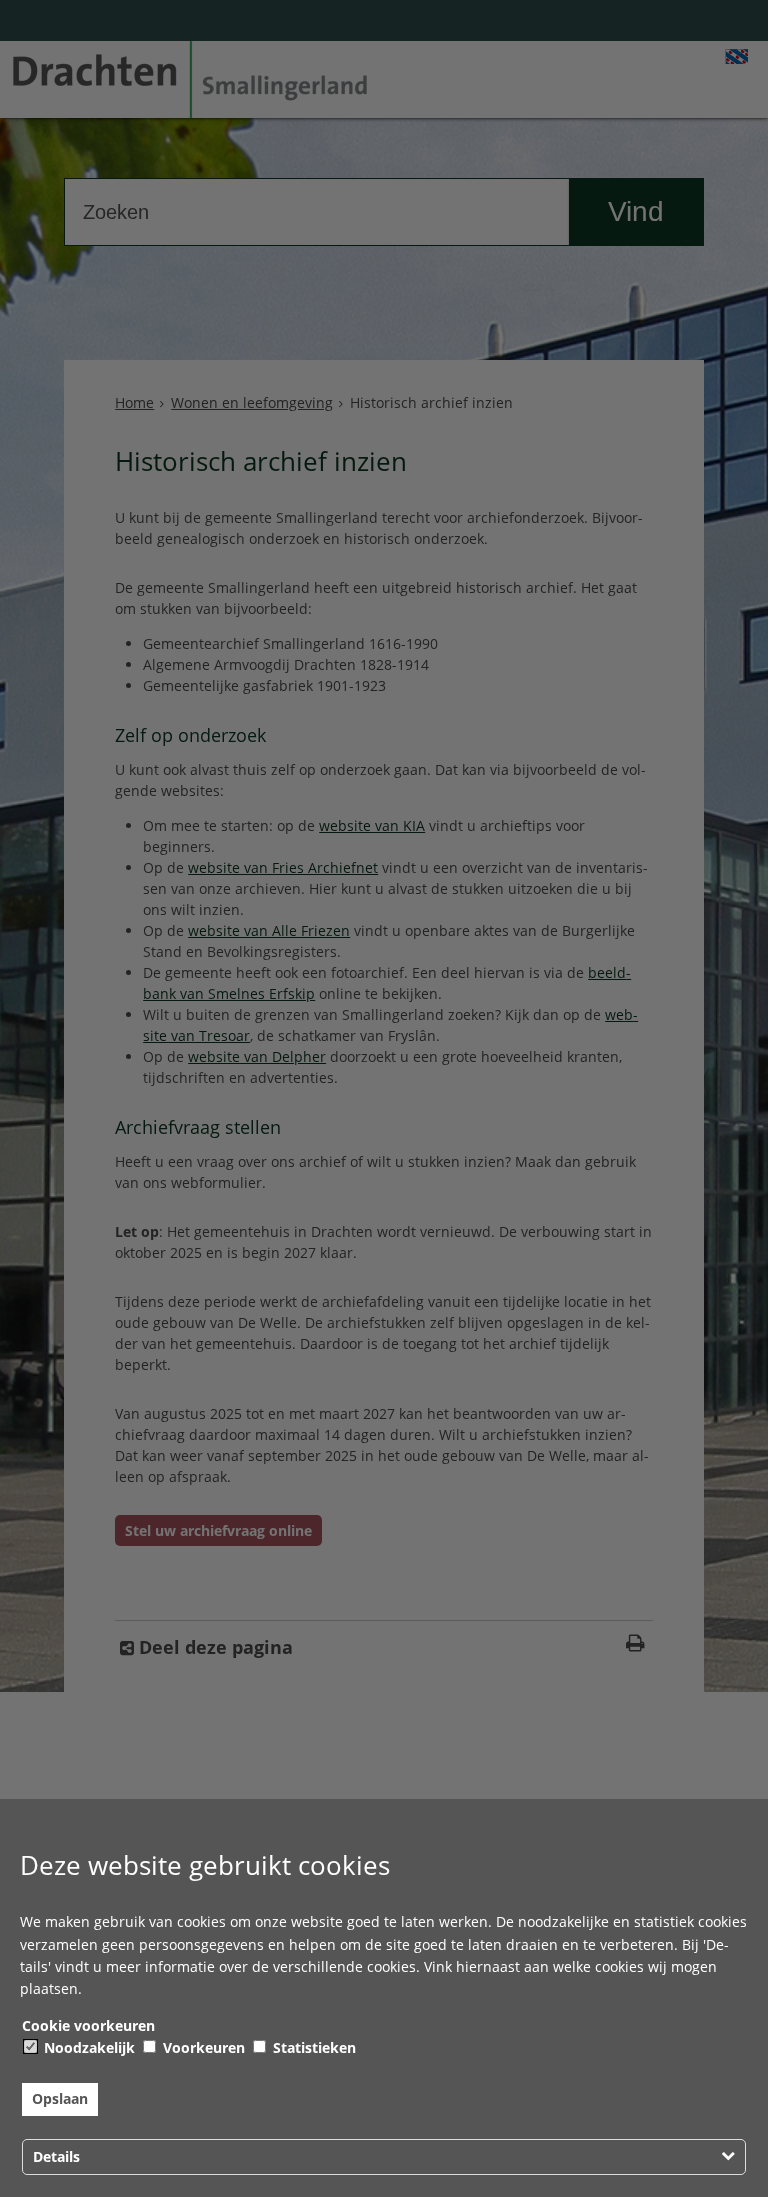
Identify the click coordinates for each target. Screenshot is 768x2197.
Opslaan (60, 2098)
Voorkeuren (202, 2047)
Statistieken (312, 2047)
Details (56, 2156)
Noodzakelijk (87, 2047)
